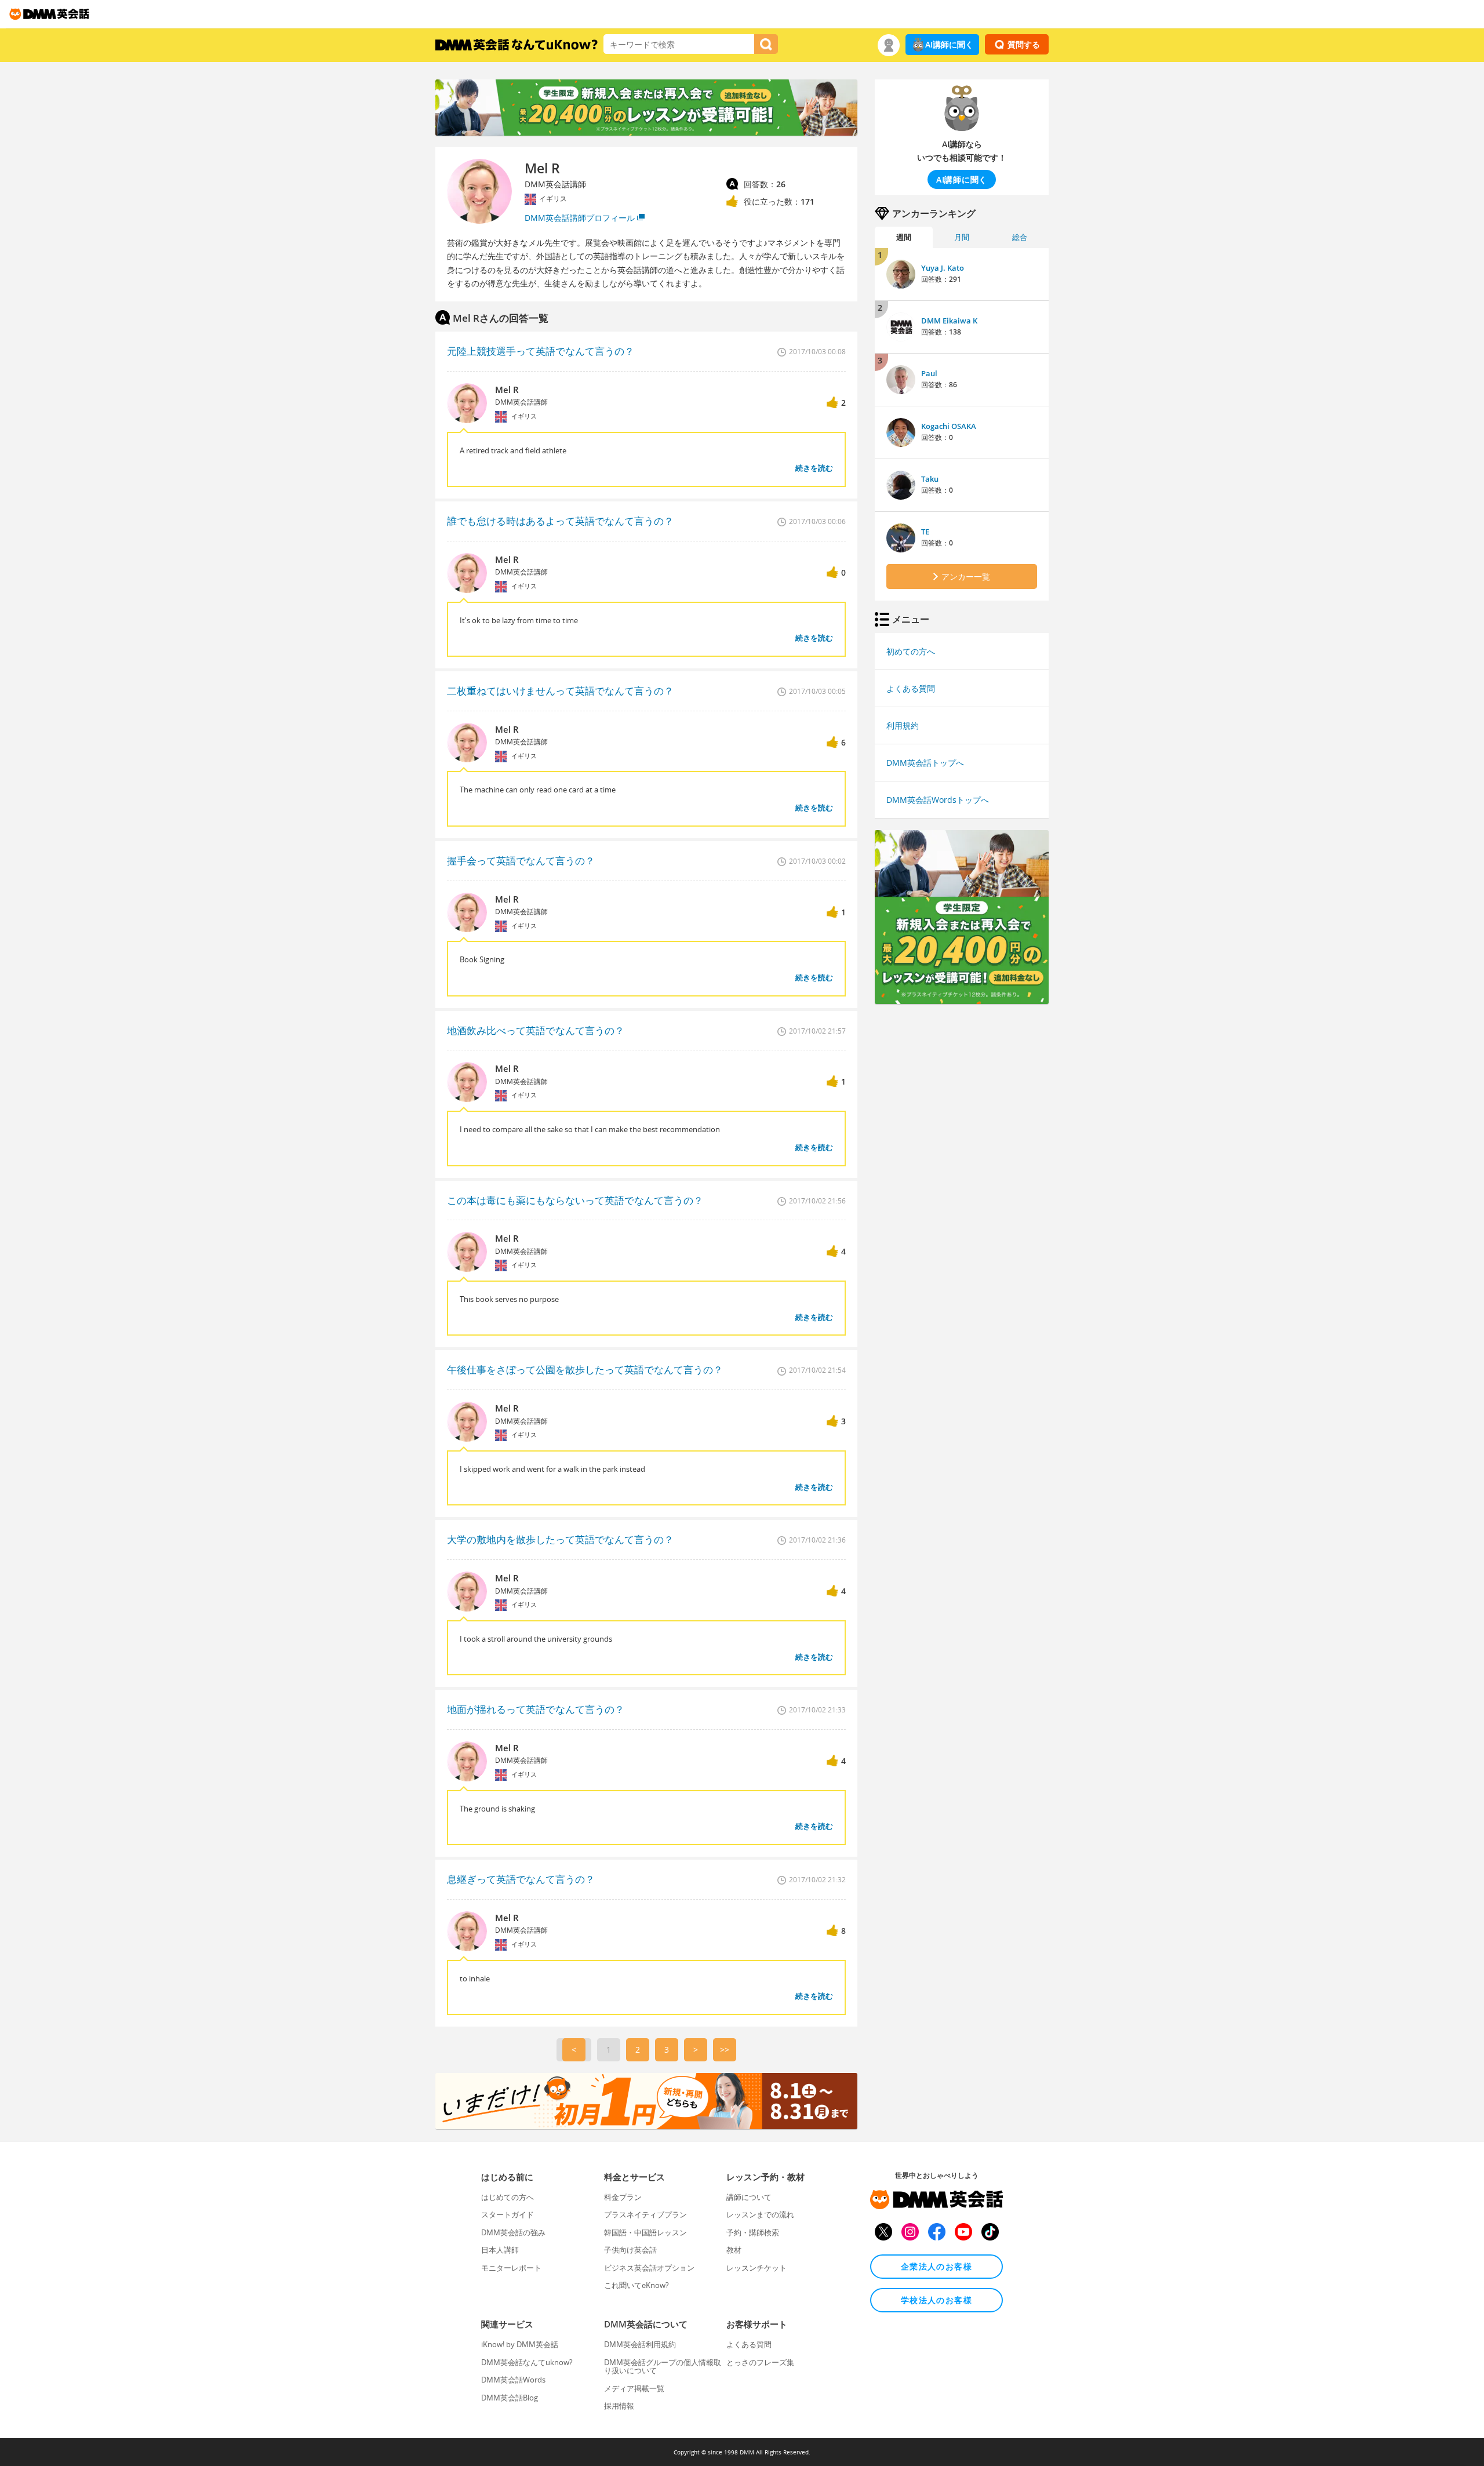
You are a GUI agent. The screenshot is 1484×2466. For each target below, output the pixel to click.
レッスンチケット (756, 2268)
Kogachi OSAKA (949, 426)
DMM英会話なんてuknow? (527, 2362)
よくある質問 (911, 688)
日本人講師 (500, 2250)
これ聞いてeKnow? (636, 2285)
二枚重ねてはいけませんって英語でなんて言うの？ (560, 691)
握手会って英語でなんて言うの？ (521, 861)
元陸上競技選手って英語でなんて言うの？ (541, 351)
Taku (930, 479)
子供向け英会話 (630, 2250)
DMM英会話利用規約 (640, 2344)
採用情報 (619, 2406)
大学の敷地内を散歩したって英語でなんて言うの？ (560, 1539)
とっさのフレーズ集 (760, 2362)
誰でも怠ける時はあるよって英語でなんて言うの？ (560, 521)
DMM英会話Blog (510, 2398)
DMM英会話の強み (513, 2232)
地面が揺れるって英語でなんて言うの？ (536, 1709)
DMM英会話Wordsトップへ (938, 800)
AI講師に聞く (949, 44)
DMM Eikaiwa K (949, 321)
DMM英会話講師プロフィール (580, 218)
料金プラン (623, 2197)
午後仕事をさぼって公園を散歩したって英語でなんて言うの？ (585, 1370)
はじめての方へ (508, 2197)
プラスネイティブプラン (645, 2214)
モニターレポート (511, 2268)
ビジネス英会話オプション (649, 2268)
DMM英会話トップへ (925, 763)
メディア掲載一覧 (634, 2388)
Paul (929, 373)
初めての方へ (911, 651)
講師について (749, 2197)
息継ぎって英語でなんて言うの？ (521, 1879)
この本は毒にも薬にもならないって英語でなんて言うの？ (575, 1200)
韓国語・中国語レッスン (645, 2232)
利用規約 (903, 725)
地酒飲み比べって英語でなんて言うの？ (536, 1030)
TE (925, 532)
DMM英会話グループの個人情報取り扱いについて (663, 2366)
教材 (734, 2250)
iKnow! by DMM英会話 (520, 2344)
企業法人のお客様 (936, 2266)
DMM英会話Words (513, 2380)
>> (725, 2049)
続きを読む (814, 468)
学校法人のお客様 (936, 2300)
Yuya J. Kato (943, 268)
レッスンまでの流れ (760, 2214)
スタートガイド (508, 2214)
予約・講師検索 (753, 2232)
